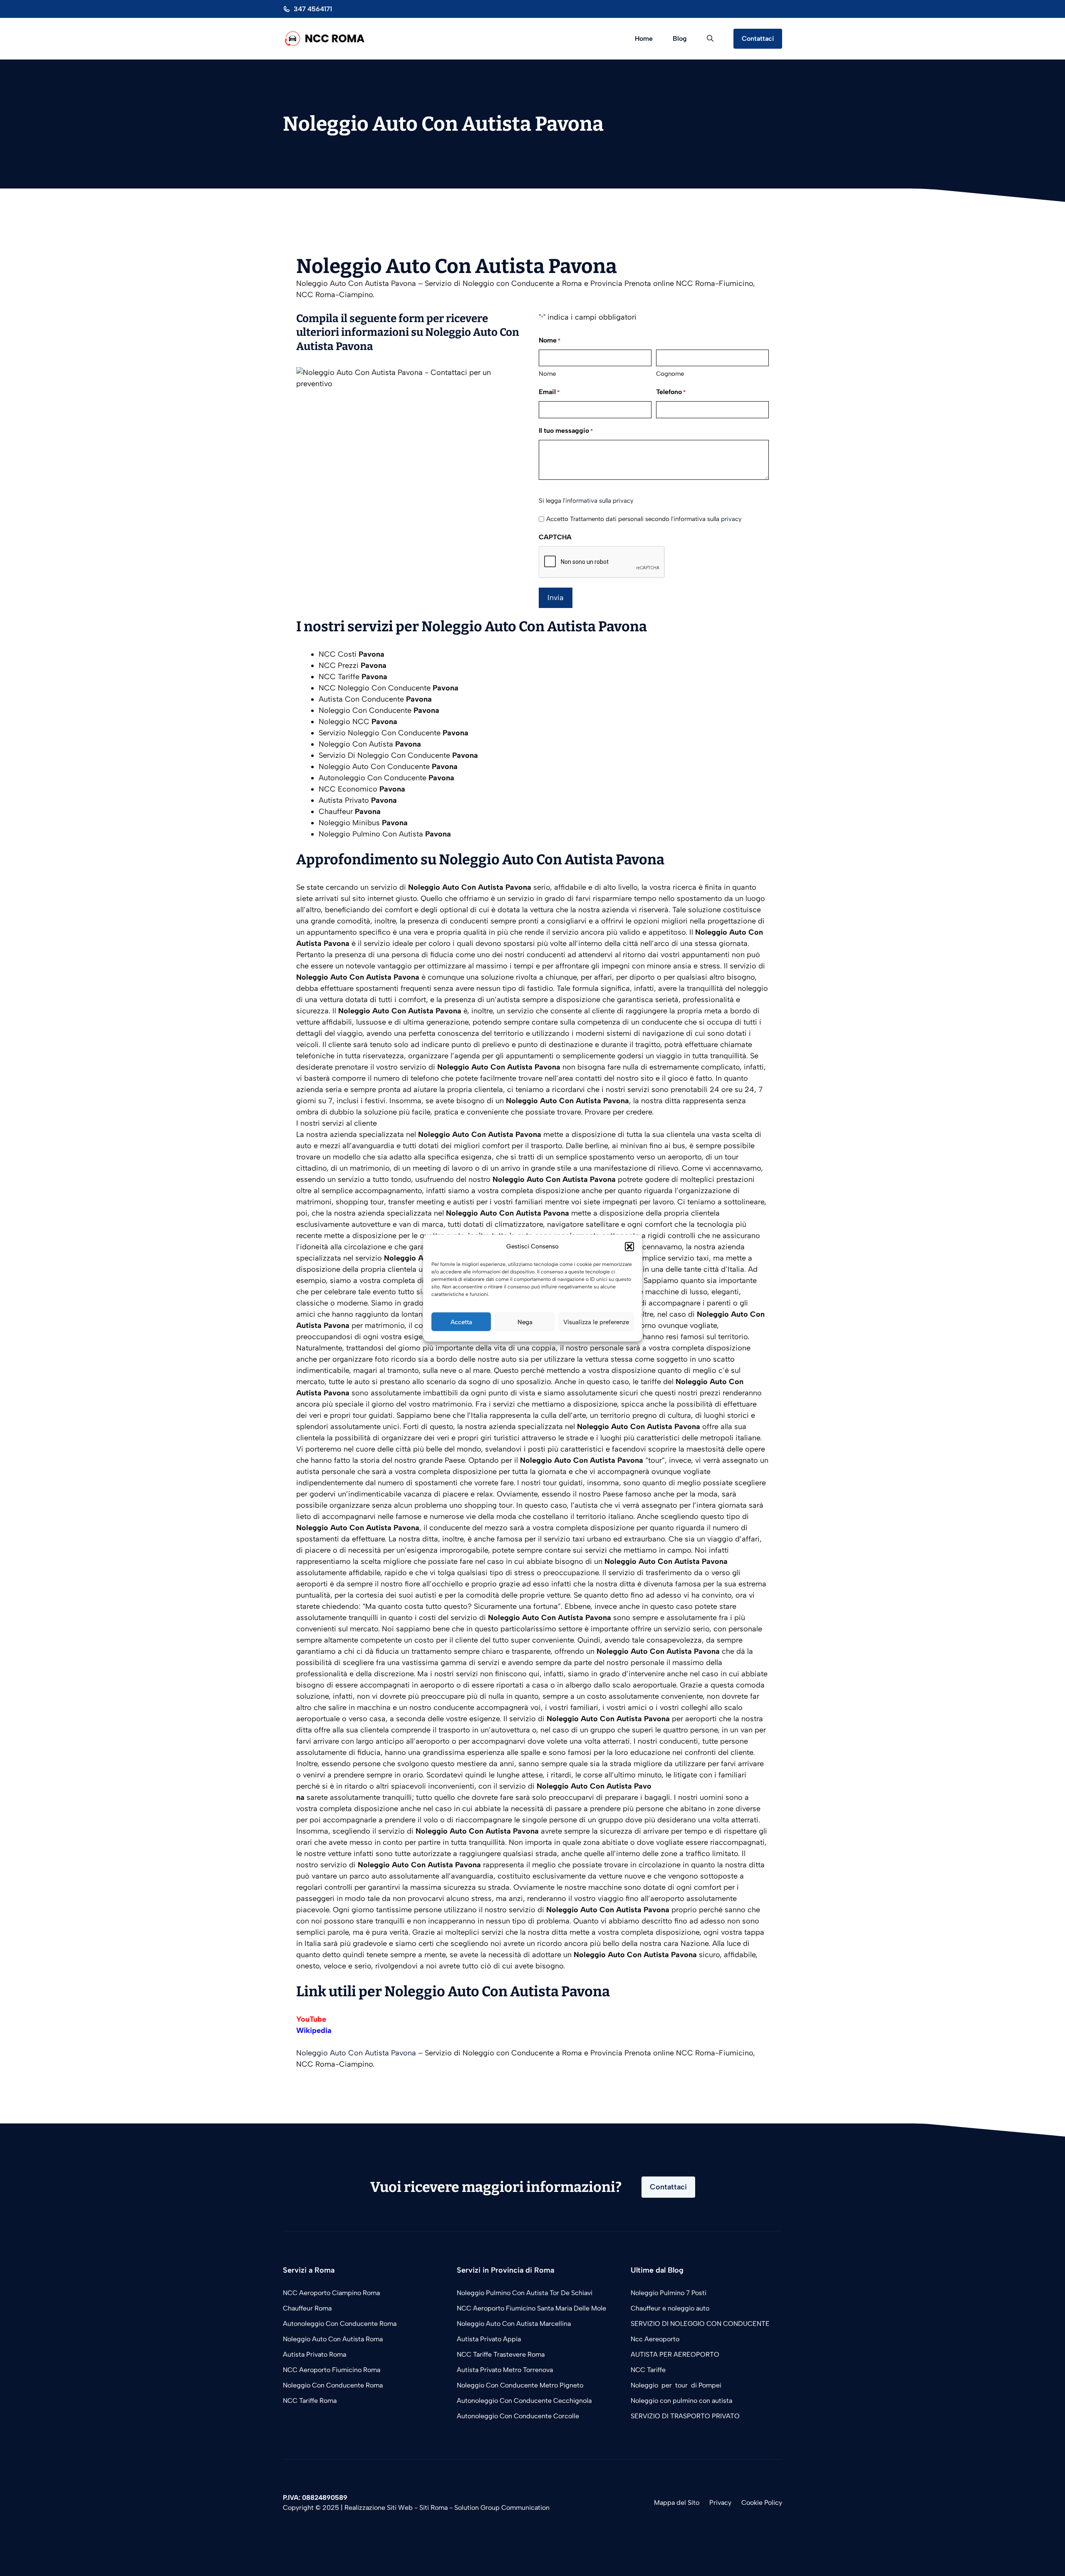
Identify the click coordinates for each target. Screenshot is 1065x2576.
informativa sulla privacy (599, 501)
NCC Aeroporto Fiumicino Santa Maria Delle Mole (531, 2308)
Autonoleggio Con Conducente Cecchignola (524, 2401)
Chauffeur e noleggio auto (671, 2308)
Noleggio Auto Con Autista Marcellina (514, 2324)
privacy (731, 519)
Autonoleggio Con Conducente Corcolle (518, 2416)
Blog (680, 38)
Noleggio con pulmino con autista (682, 2401)
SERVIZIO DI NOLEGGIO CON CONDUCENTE (700, 2324)
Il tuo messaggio (566, 431)
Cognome (670, 374)
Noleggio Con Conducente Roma (333, 2385)
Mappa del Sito (677, 2503)
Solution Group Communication (502, 2508)
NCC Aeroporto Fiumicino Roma (332, 2370)
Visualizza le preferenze (596, 1322)
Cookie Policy (762, 2503)
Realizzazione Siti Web (379, 2508)
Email (549, 392)
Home (644, 38)
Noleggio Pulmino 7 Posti (669, 2293)
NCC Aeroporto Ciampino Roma (331, 2293)
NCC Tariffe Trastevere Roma (501, 2354)
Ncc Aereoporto (655, 2339)
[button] (629, 1246)
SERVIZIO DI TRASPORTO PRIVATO (685, 2416)
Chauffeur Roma (307, 2308)
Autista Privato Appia (489, 2339)
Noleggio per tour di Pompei (677, 2385)
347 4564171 (313, 9)
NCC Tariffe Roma (310, 2401)
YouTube (311, 2019)
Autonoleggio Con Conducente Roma (340, 2324)
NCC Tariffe (648, 2370)
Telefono (671, 392)
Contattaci (758, 38)
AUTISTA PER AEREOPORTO (675, 2354)
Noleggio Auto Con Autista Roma (333, 2339)
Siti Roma (433, 2508)
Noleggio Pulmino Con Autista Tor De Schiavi (525, 2293)
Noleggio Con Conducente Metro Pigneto (520, 2385)
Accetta (461, 1322)
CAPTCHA (555, 537)
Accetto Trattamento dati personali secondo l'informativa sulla (644, 519)
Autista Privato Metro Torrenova (505, 2370)
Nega (525, 1322)
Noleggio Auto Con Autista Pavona (356, 2053)
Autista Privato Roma (315, 2354)
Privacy (720, 2503)
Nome (547, 374)
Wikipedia (314, 2030)
